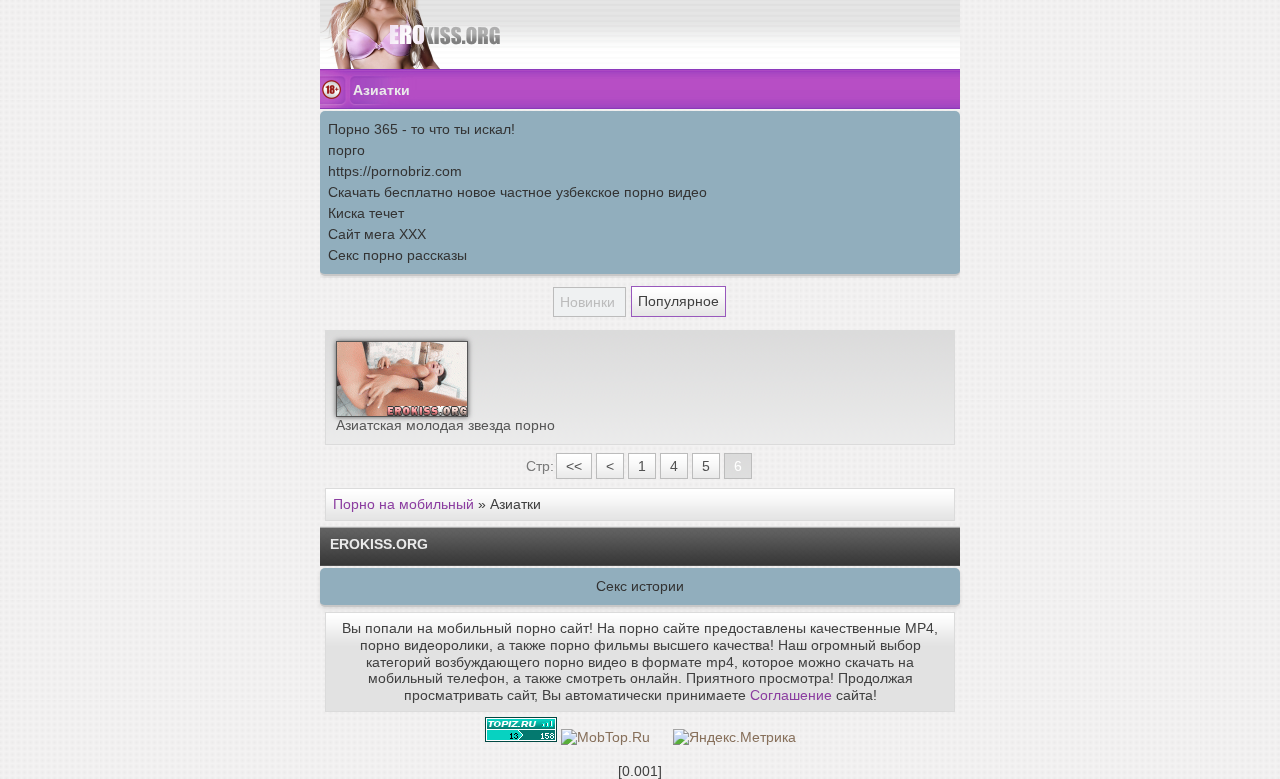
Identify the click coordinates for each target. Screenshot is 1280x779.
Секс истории (640, 586)
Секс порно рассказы (397, 255)
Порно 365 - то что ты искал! (421, 129)
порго (346, 150)
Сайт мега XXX (377, 234)
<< (574, 466)
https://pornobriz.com (395, 171)
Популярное (678, 301)
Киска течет (366, 213)
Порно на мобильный (403, 504)
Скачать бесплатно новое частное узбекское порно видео (517, 192)
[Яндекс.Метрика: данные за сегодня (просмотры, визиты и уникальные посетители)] (734, 737)
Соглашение (791, 695)
